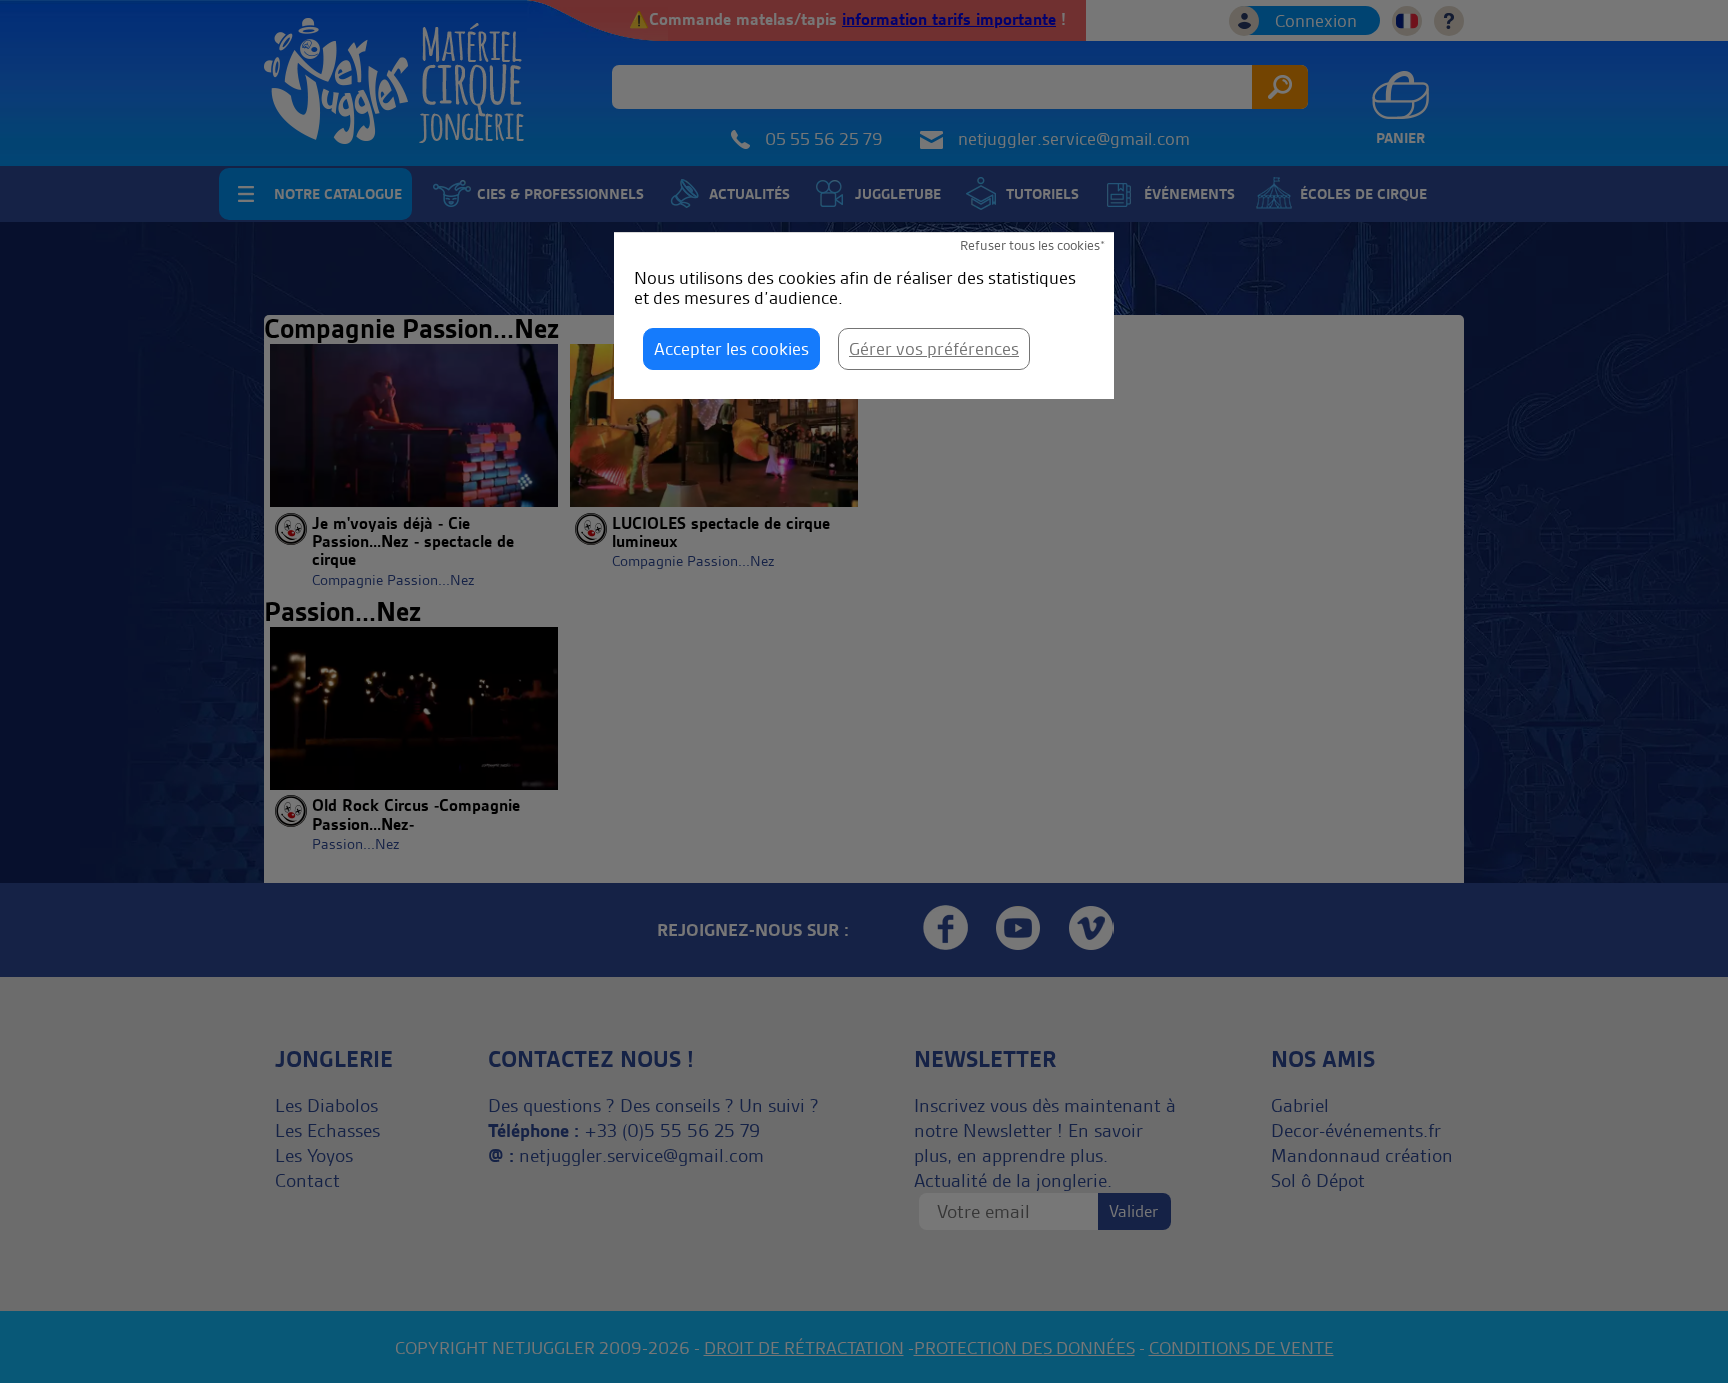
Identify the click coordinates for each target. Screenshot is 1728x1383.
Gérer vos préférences (934, 348)
